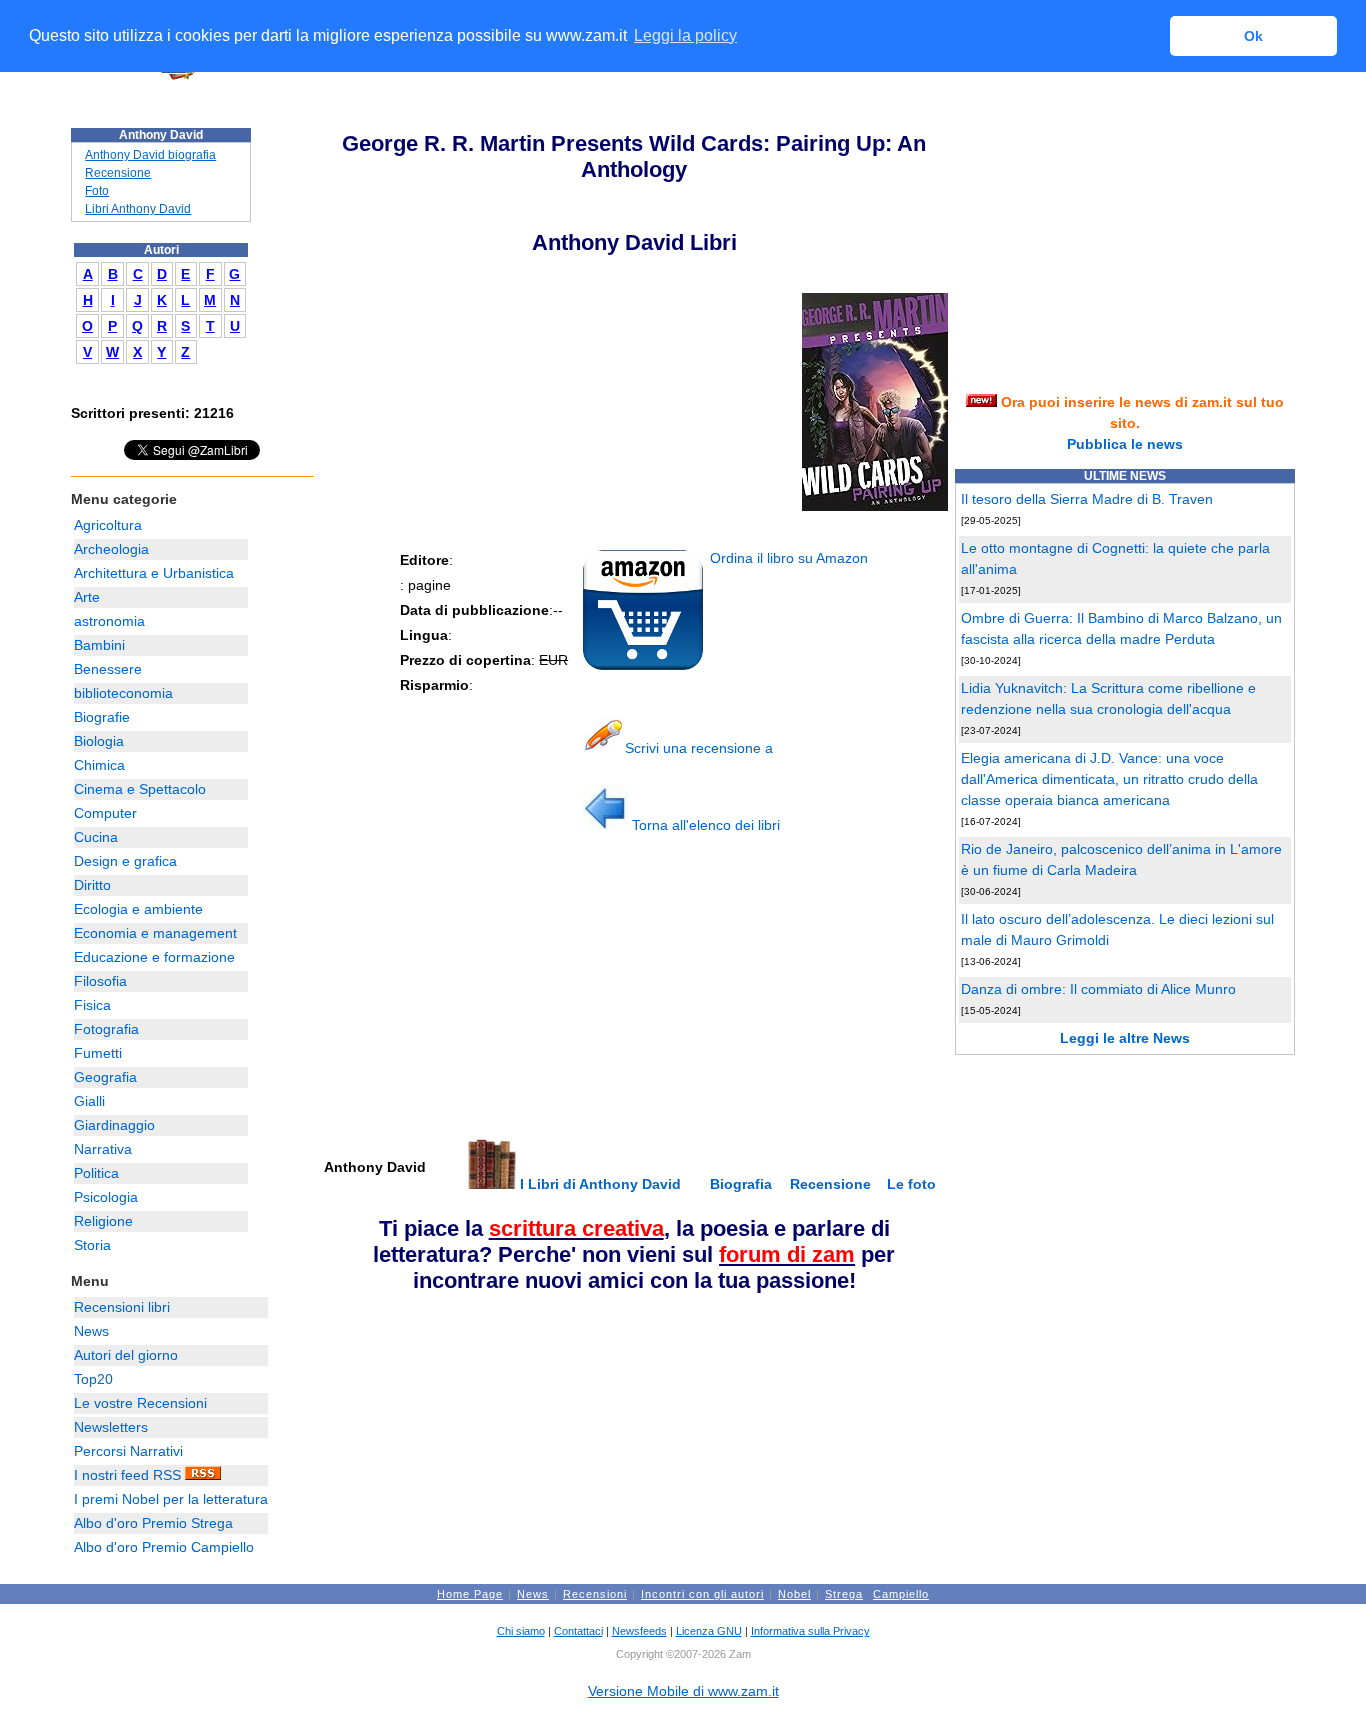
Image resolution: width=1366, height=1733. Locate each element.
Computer (105, 813)
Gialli (89, 1101)
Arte (87, 597)
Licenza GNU (709, 1631)
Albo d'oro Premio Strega (153, 1523)
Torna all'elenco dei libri (704, 825)
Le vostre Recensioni (140, 1403)
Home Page (470, 1594)
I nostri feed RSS (129, 1475)
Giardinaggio (114, 1125)
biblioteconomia (123, 693)
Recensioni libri (122, 1307)
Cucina (96, 837)
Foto (97, 191)
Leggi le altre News (1125, 1038)
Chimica (99, 765)
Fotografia (106, 1029)
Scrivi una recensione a (699, 748)
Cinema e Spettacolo (140, 789)
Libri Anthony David (138, 209)
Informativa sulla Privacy (810, 1631)
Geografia (105, 1077)
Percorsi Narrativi (128, 1451)
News (91, 1331)
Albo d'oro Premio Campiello (164, 1547)
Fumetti (98, 1053)
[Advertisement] (471, 995)
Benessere (108, 669)
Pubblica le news (1125, 444)
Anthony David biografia (150, 155)
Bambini (99, 645)
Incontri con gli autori (702, 1594)
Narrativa (103, 1149)
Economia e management (155, 933)
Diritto (92, 885)
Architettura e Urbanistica (154, 573)
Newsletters (111, 1427)
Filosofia (100, 981)
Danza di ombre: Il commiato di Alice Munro (1098, 989)
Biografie (102, 717)
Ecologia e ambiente (138, 909)
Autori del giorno (126, 1355)
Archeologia (111, 549)
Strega (844, 1594)
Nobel (794, 1594)
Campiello (901, 1594)
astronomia (109, 621)
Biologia (99, 741)
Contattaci (578, 1631)
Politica (96, 1173)
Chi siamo (521, 1631)
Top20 (93, 1379)
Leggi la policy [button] (685, 35)
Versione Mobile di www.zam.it (683, 1691)
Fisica (92, 1005)
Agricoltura (108, 525)
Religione (103, 1221)
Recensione (118, 173)
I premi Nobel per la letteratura (171, 1499)
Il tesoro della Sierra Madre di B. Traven (1087, 499)
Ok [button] (1253, 36)
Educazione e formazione (154, 957)
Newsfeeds (639, 1631)
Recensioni (595, 1594)
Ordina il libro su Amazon (787, 558)
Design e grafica (125, 861)
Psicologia (106, 1197)
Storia (92, 1245)
